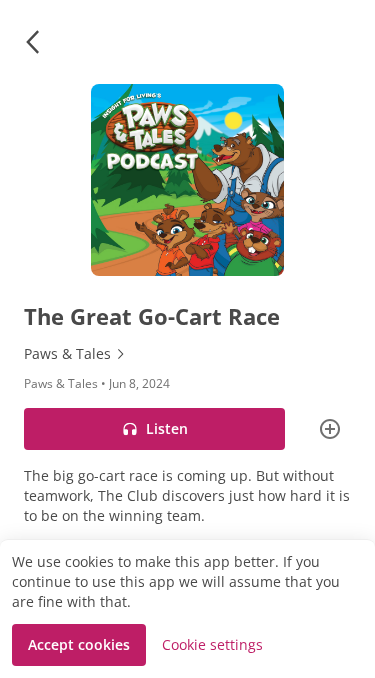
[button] (32, 42)
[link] (187, 354)
